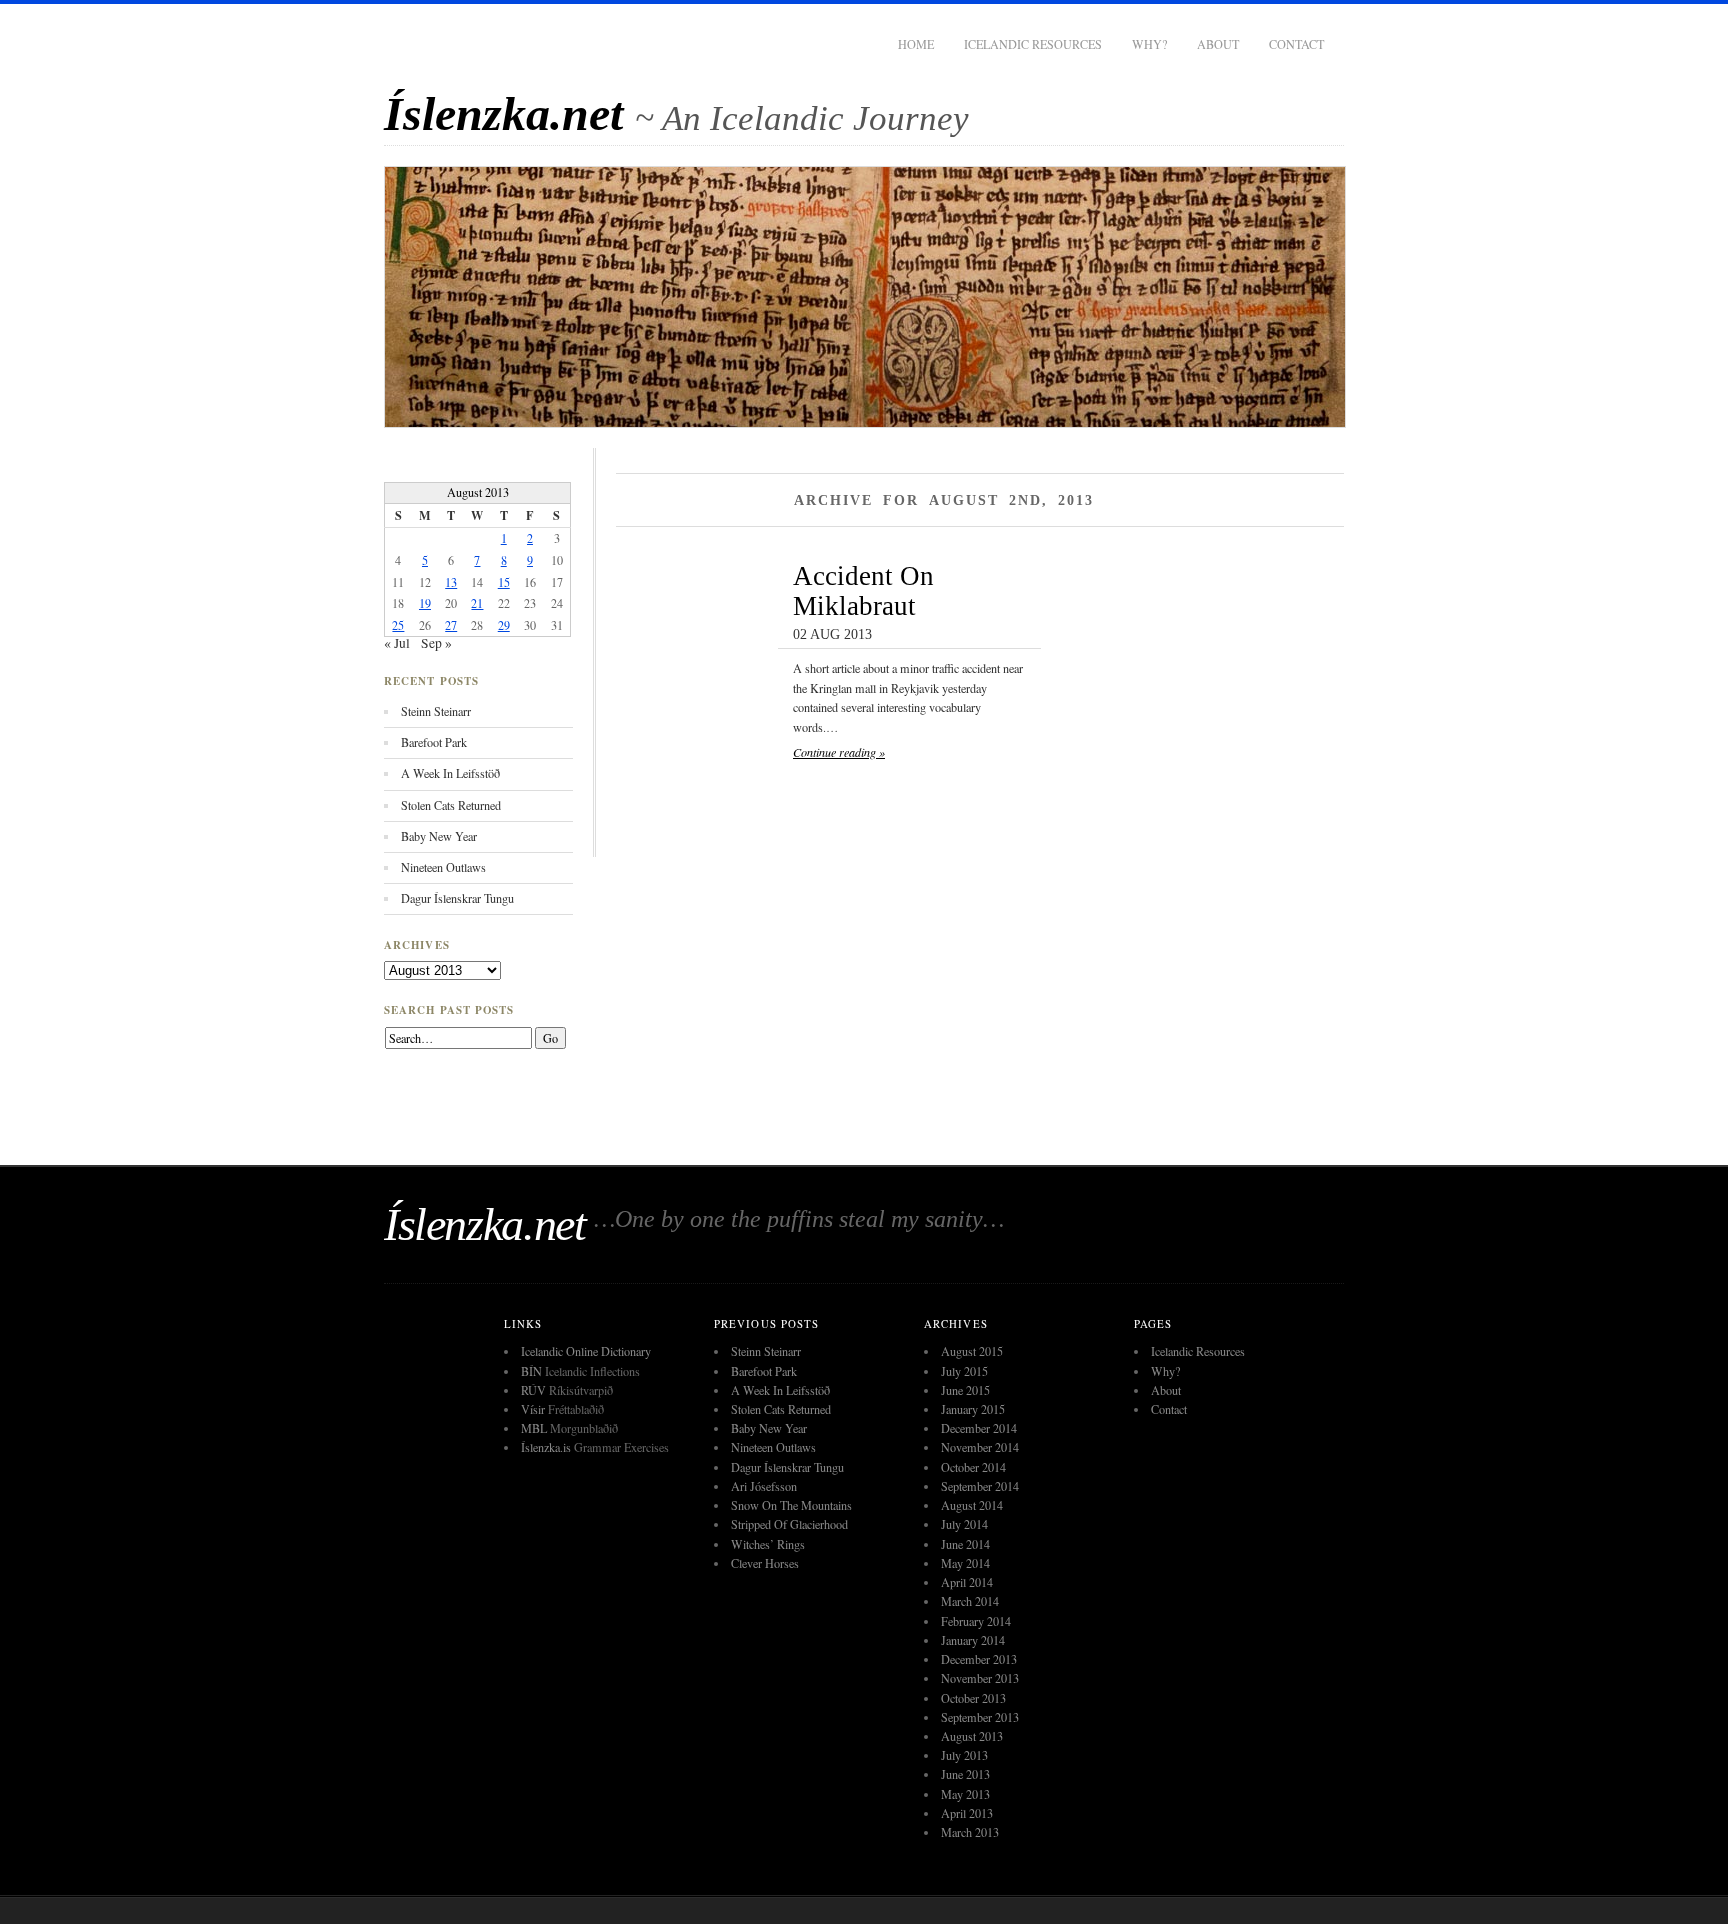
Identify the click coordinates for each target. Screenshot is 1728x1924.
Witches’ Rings (768, 1544)
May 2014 (965, 1563)
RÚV (533, 1390)
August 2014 (972, 1505)
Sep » (436, 643)
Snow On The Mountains (791, 1505)
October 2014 (973, 1467)
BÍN (531, 1371)
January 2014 (973, 1640)
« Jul (397, 643)
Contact (1296, 44)
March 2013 (970, 1832)
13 (451, 582)
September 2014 (980, 1486)
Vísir (533, 1409)
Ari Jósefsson (764, 1486)
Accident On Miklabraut (863, 591)
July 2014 (964, 1524)
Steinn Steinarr (436, 711)
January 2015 (973, 1409)
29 (504, 625)
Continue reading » (839, 752)
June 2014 (965, 1544)
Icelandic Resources (1033, 44)
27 (451, 625)
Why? (1149, 44)
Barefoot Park (434, 742)
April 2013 (967, 1813)
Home (916, 44)
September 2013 (980, 1717)
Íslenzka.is (546, 1447)
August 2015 (972, 1351)
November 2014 (980, 1447)
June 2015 (965, 1390)
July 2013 (964, 1755)
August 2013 (972, 1736)
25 (398, 625)
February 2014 (976, 1621)
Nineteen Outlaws (443, 867)
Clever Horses (765, 1563)
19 (425, 603)
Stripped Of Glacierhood (789, 1524)
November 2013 (980, 1678)
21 (477, 603)
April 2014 (967, 1582)
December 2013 (979, 1659)
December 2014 (979, 1428)
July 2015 (964, 1371)
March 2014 (970, 1601)
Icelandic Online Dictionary (586, 1351)
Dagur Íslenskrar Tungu (457, 898)
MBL (534, 1428)
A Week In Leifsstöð (450, 773)
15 (504, 582)
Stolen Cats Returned (451, 805)
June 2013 (965, 1774)
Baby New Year (439, 836)
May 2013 (965, 1794)
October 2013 (973, 1698)
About (1218, 44)
